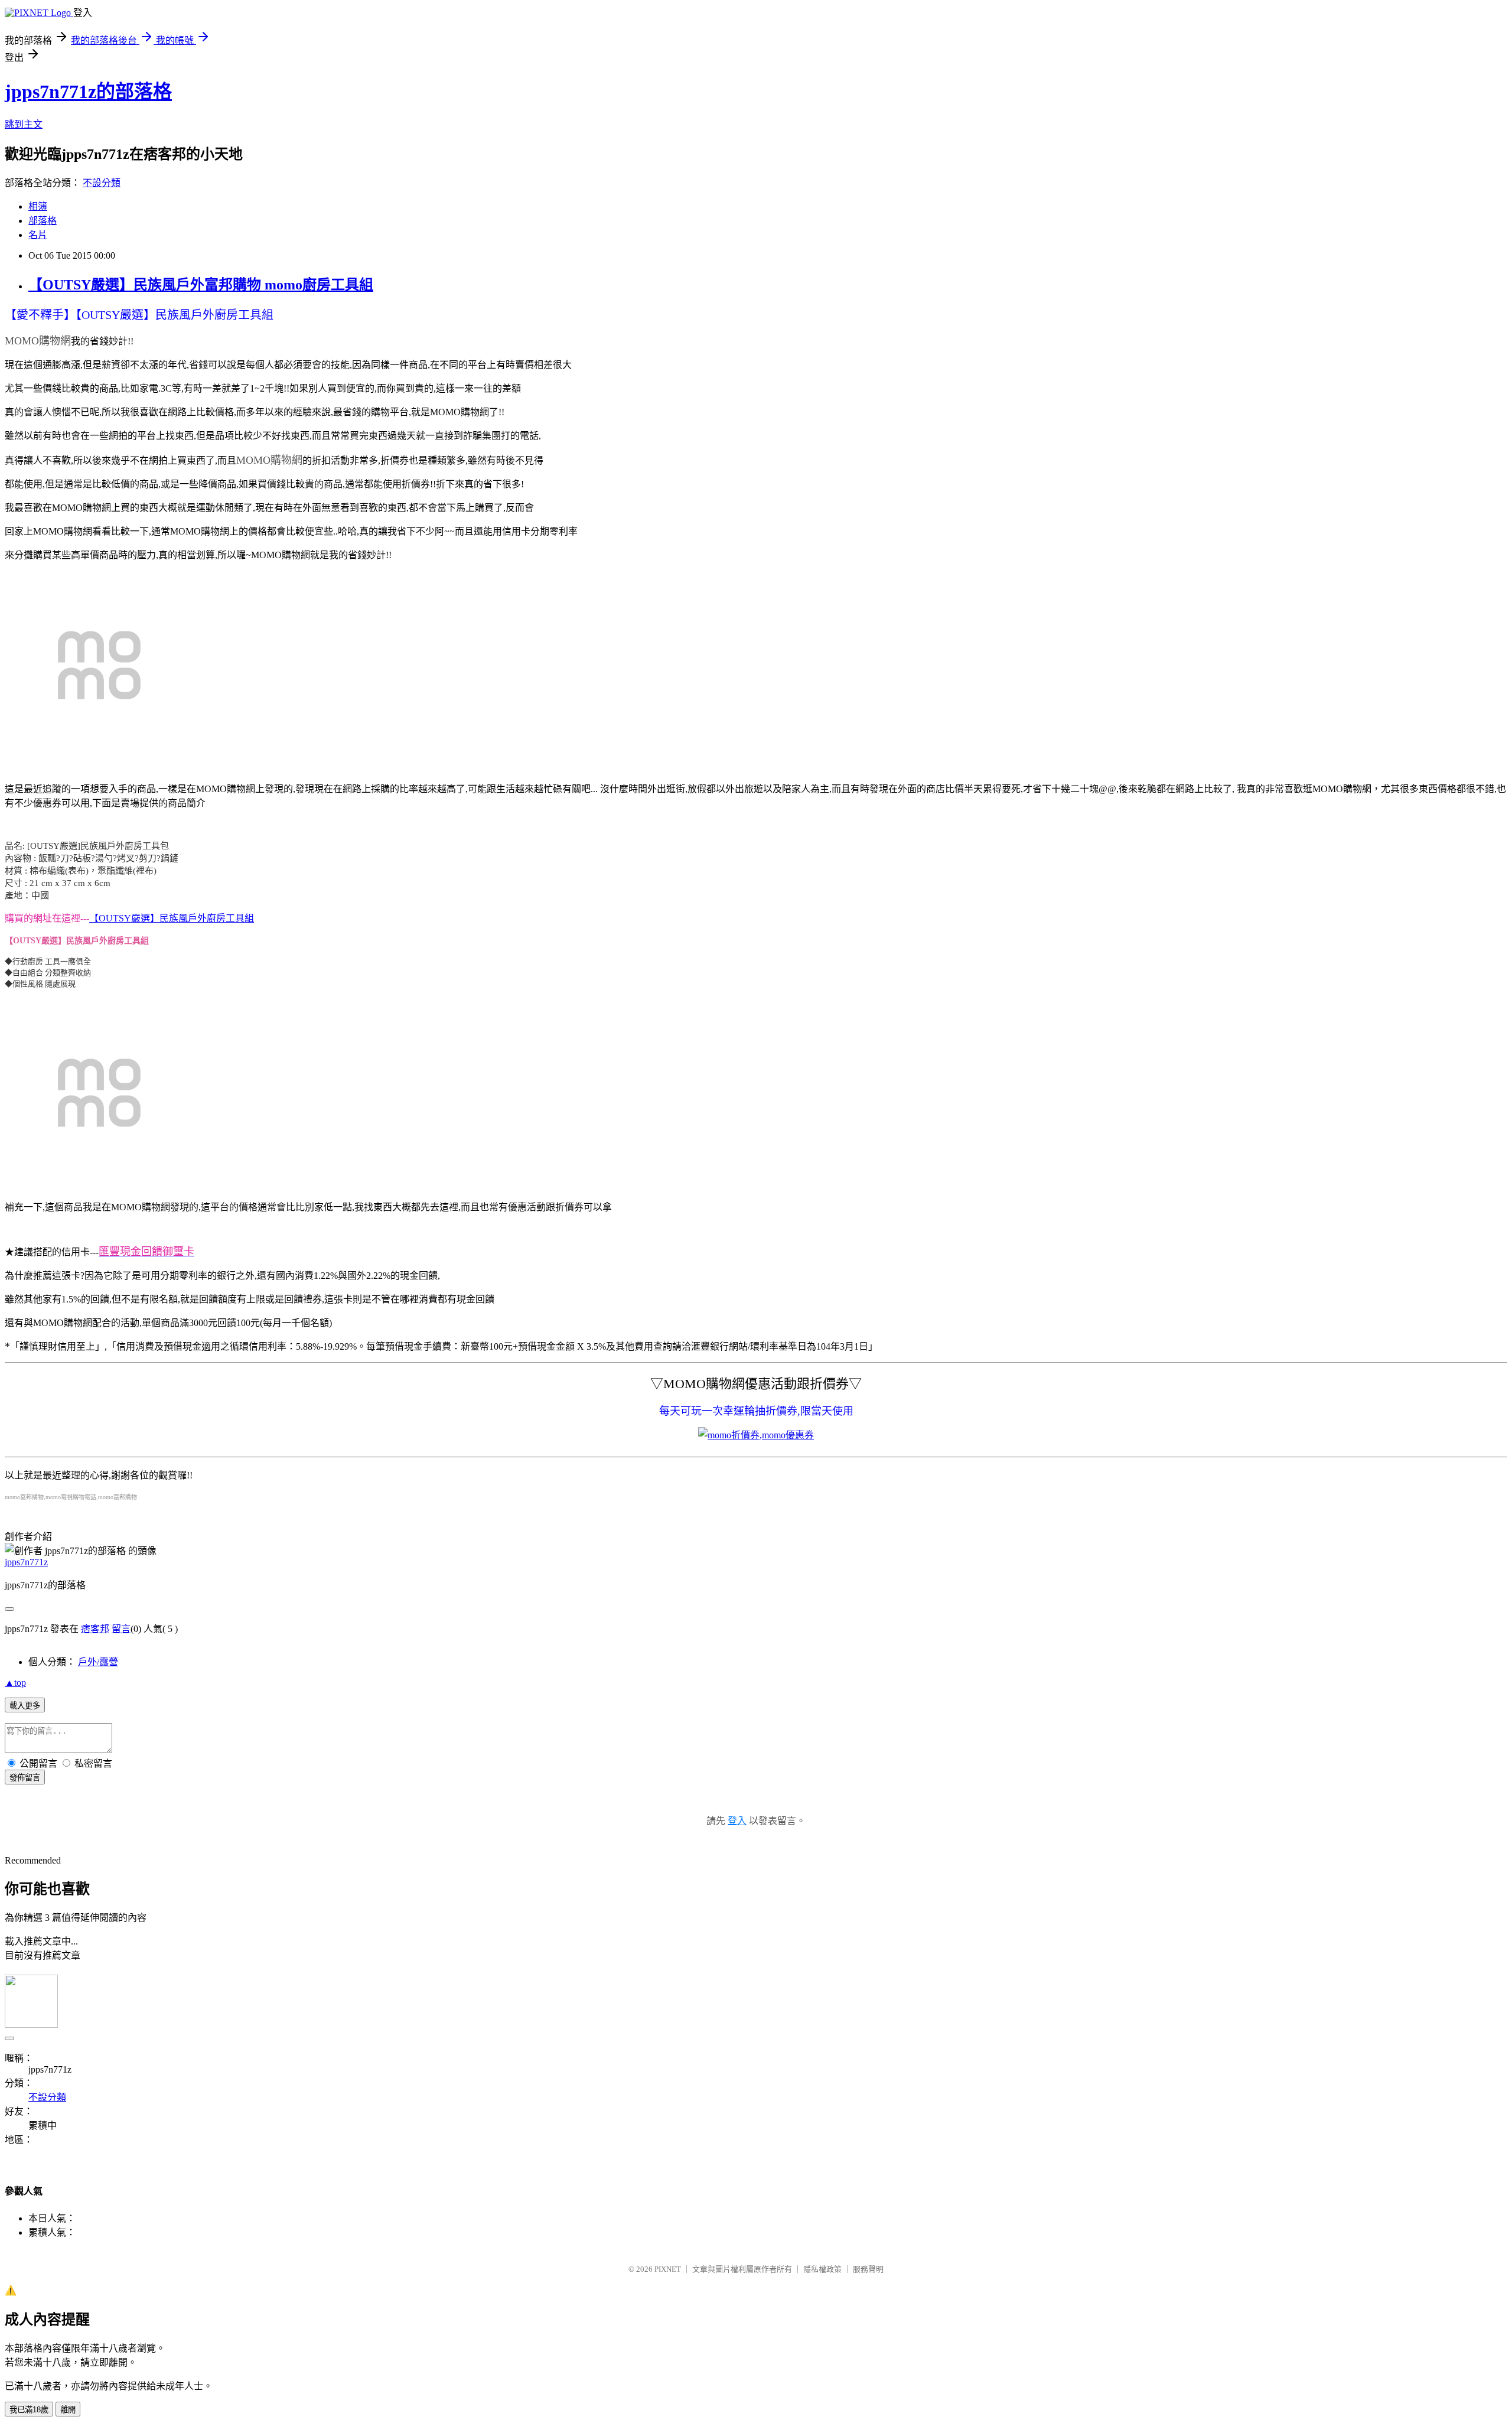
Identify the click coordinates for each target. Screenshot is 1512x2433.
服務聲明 (868, 2269)
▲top (15, 1683)
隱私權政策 (822, 2269)
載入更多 (25, 1706)
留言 (121, 1629)
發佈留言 (25, 1778)
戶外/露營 (98, 1662)
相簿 (38, 206)
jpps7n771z (26, 1562)
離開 (68, 2410)
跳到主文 (24, 124)
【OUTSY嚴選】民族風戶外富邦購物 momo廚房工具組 (201, 285)
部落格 (43, 221)
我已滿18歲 (29, 2410)
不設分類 (102, 183)
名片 (38, 235)
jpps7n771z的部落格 (88, 92)
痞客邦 (95, 1629)
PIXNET (668, 2269)
